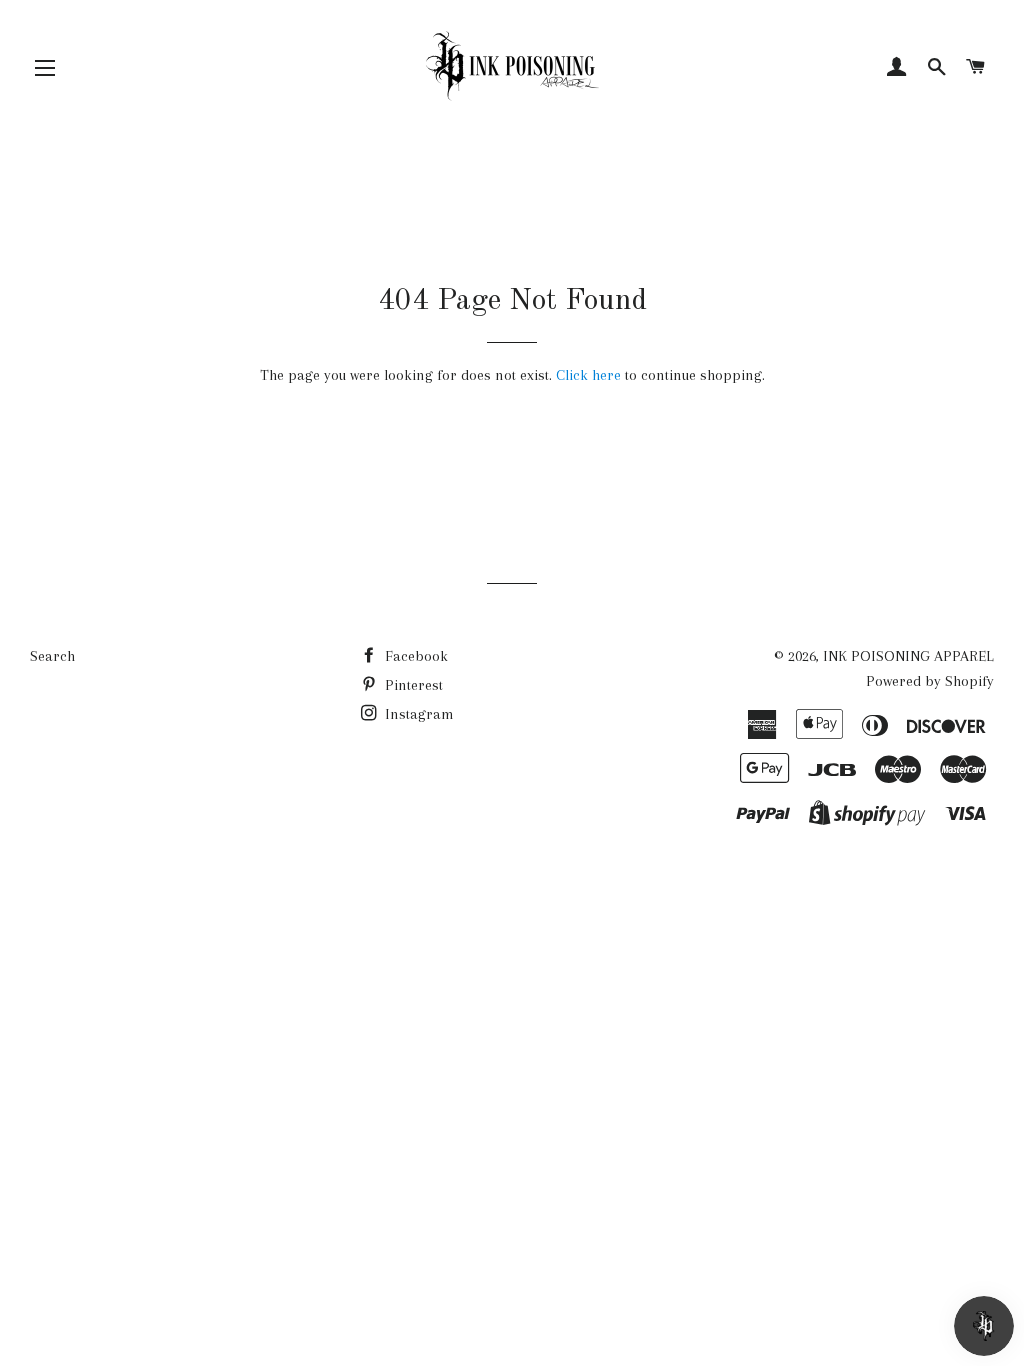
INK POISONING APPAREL (908, 656)
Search (52, 656)
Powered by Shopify (930, 681)
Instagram (417, 714)
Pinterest (412, 685)
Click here (588, 375)
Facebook (414, 656)
